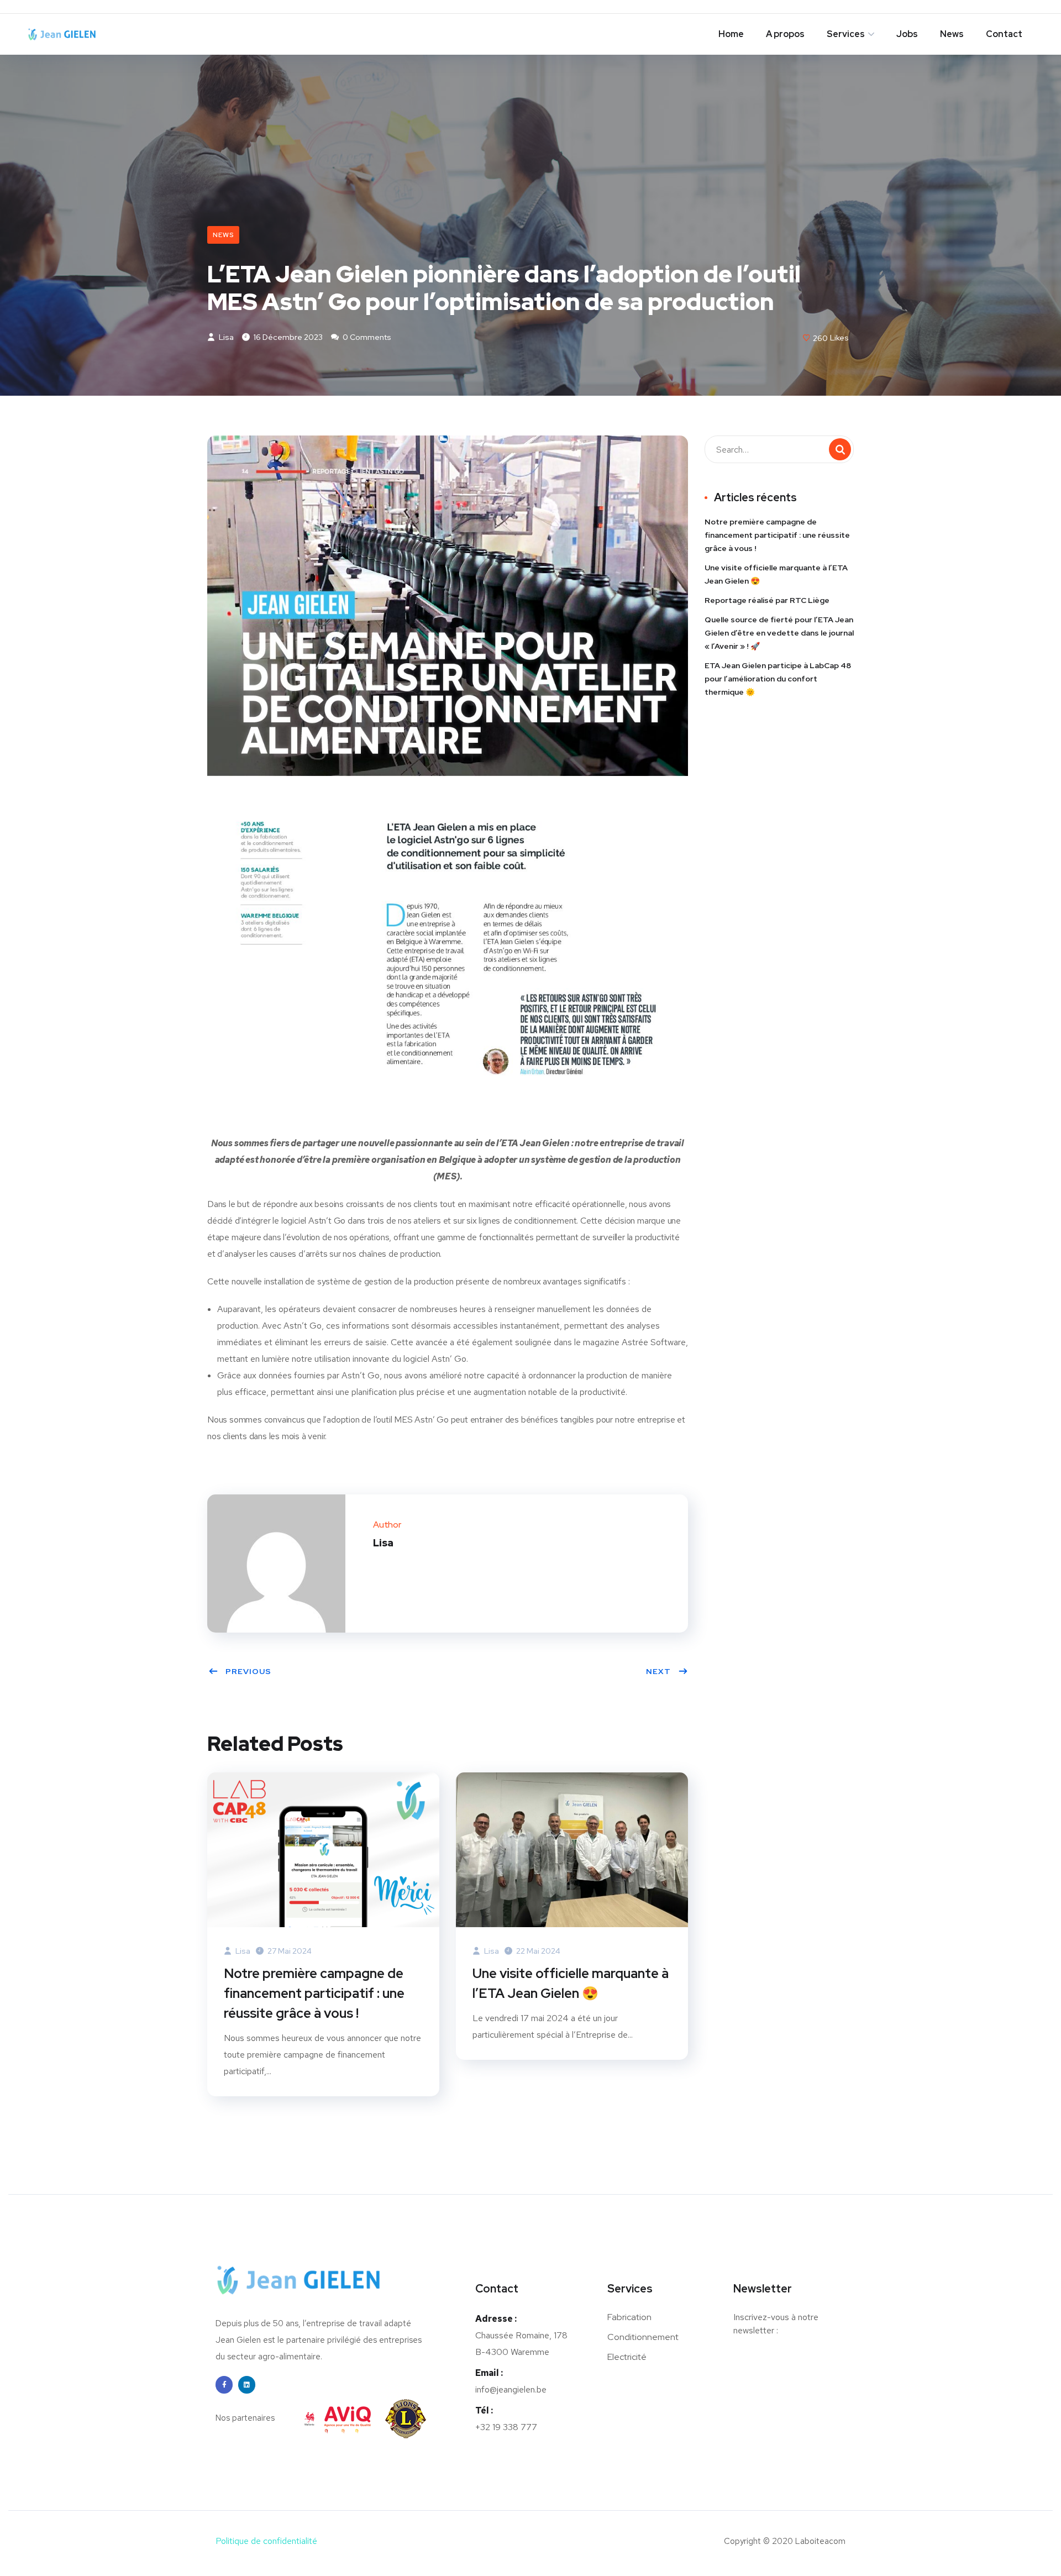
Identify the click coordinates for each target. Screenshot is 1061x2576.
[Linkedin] (247, 2384)
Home (731, 34)
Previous (248, 1671)
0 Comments (366, 337)
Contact (1004, 34)
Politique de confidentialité (266, 2541)
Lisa (225, 337)
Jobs (907, 34)
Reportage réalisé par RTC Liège (767, 600)
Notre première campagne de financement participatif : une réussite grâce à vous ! (314, 1993)
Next (658, 1671)
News (952, 34)
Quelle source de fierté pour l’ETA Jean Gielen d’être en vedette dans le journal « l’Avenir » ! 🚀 (779, 633)
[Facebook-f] (224, 2384)
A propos (785, 34)
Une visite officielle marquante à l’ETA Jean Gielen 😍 (571, 1983)
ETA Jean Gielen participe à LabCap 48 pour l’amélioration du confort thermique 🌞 (778, 679)
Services (846, 34)
